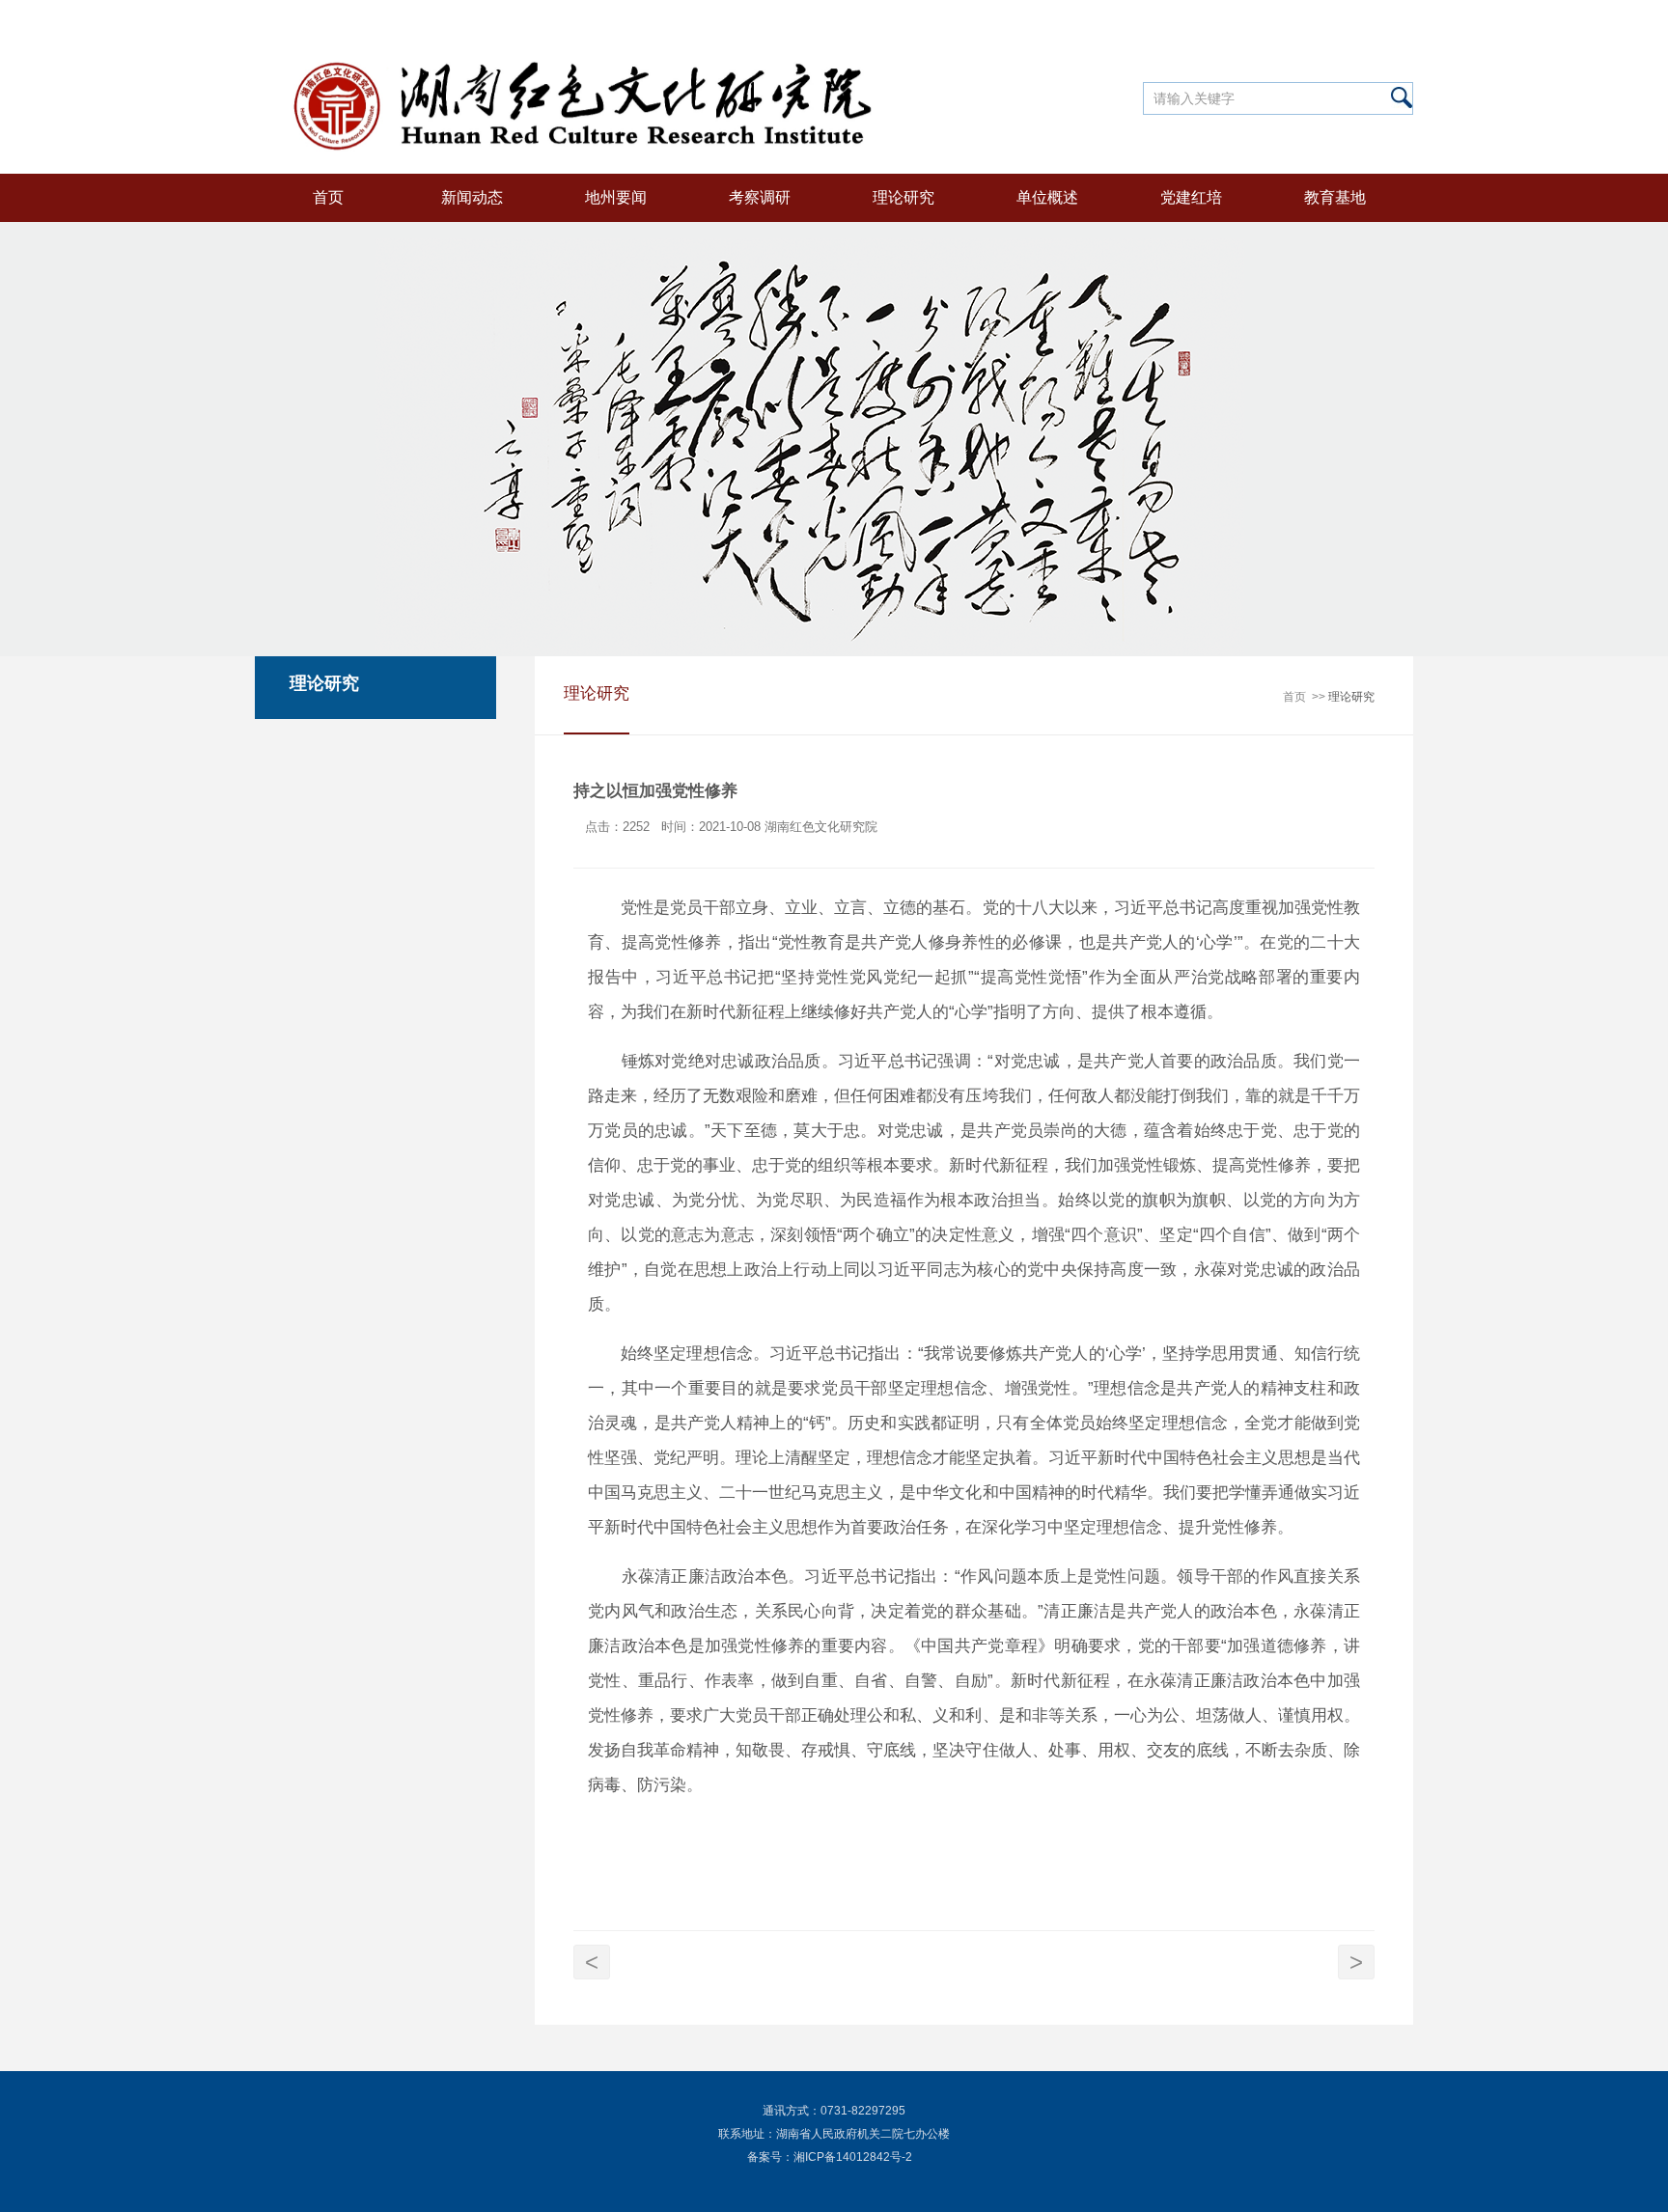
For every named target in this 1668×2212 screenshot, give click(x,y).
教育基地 (1335, 197)
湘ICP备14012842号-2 (853, 2157)
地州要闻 (616, 197)
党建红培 (1191, 197)
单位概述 (1047, 197)
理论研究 (903, 197)
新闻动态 (472, 197)
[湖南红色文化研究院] (590, 39)
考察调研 (760, 197)
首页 (328, 197)
